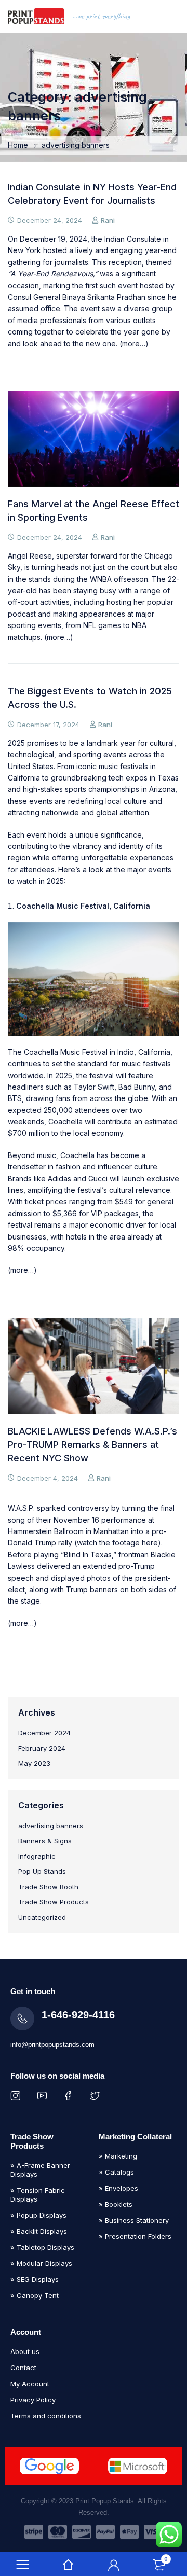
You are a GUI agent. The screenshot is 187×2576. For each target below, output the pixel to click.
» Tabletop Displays (42, 2247)
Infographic (37, 1856)
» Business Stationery (134, 2220)
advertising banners (51, 1826)
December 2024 (44, 1733)
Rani (108, 220)
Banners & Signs (45, 1841)
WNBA (101, 579)
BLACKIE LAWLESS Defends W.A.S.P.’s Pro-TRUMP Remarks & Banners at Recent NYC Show (92, 1445)
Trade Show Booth (48, 1887)
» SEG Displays (35, 2279)
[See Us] (17, 2095)
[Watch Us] (44, 2095)
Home (18, 145)
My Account (30, 2384)
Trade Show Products (54, 1902)
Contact (23, 2368)
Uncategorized (42, 1917)
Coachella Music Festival (66, 1052)
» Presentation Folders (135, 2236)
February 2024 (42, 1748)
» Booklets (116, 2204)
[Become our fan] (70, 2095)
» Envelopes (118, 2188)
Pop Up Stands (42, 1871)
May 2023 (34, 1763)
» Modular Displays (41, 2263)
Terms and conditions (46, 2416)
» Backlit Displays (39, 2231)
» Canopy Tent (35, 2295)
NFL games (102, 625)
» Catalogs (116, 2172)
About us (25, 2351)
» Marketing (118, 2156)
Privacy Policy (33, 2400)
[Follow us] (97, 2095)
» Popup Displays (38, 2215)
